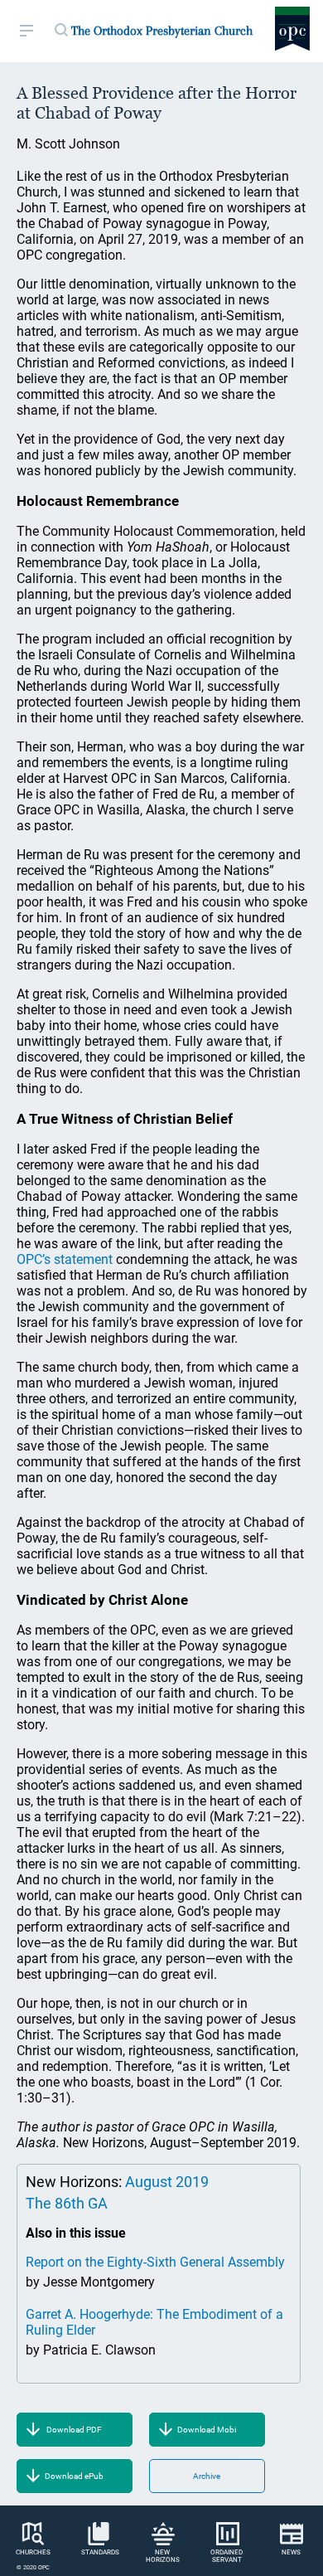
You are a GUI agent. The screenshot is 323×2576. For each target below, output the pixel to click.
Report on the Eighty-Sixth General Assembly (155, 2262)
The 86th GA (67, 2203)
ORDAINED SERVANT (227, 2556)
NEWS (291, 2552)
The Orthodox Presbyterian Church (162, 31)
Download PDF (74, 2430)
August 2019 (167, 2182)
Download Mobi (207, 2430)
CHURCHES (33, 2552)
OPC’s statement (65, 1259)
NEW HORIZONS (163, 2556)
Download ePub (74, 2476)
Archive (207, 2476)
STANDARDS (100, 2552)
